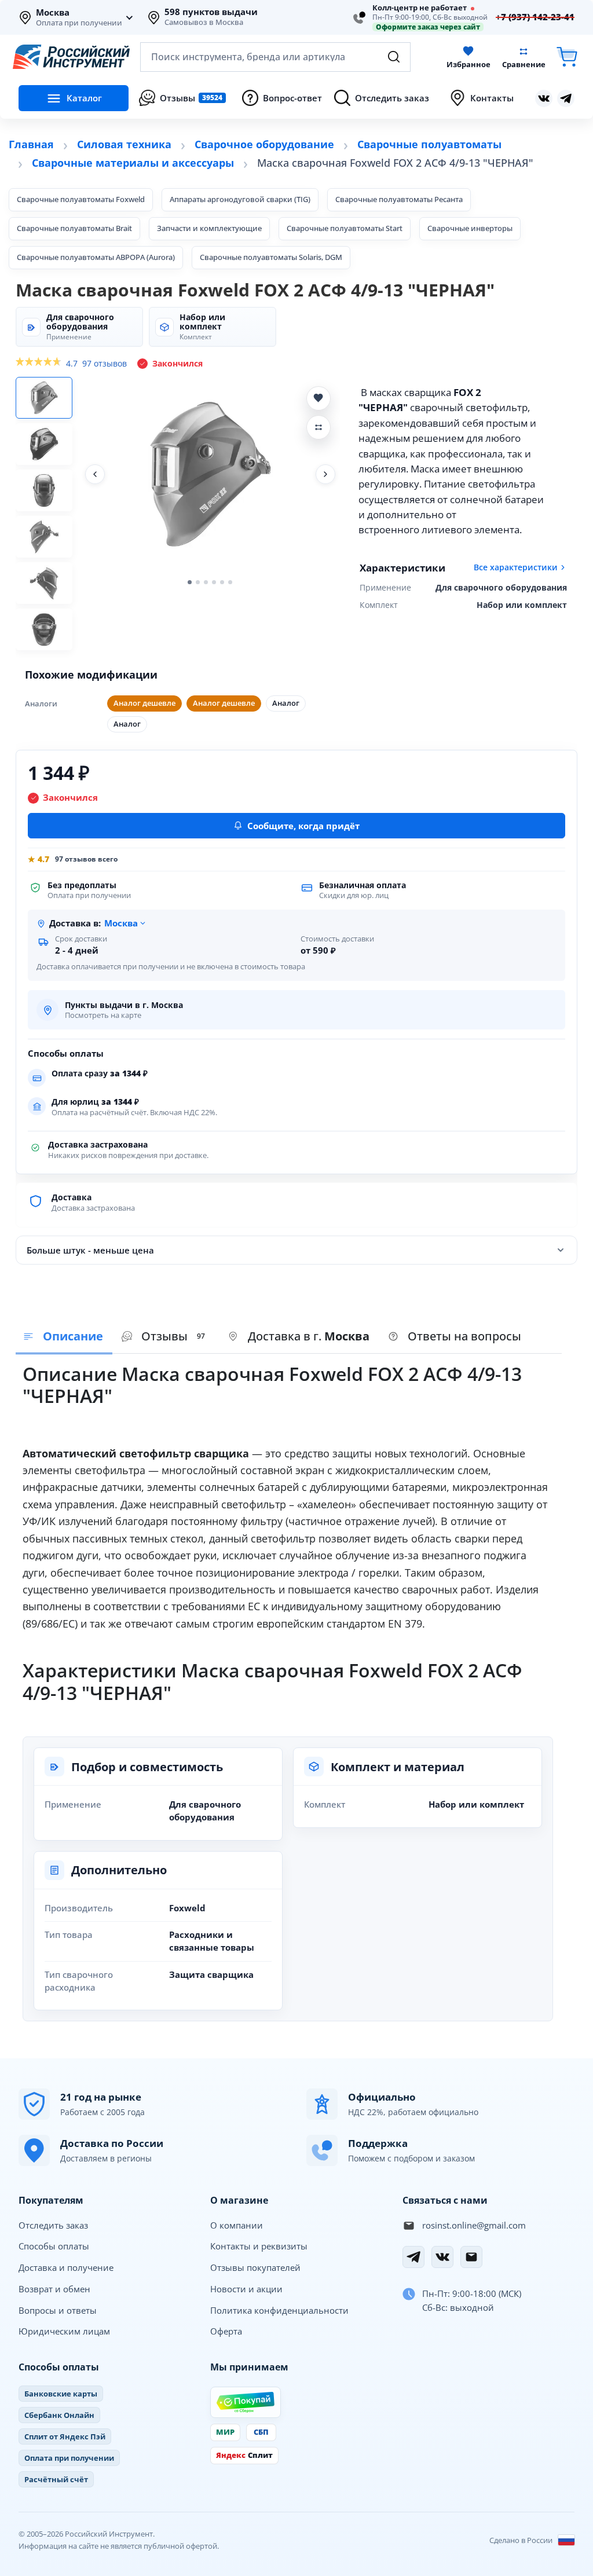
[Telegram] (413, 2257)
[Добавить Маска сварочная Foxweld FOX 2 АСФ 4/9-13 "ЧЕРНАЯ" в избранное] (319, 398)
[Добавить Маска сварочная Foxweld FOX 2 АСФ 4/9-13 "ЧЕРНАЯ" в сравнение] (319, 427)
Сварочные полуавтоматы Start (345, 228)
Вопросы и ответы (58, 2310)
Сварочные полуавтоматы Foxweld (81, 199)
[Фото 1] (44, 398)
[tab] (299, 1337)
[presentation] (166, 1337)
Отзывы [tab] (173, 1336)
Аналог (286, 703)
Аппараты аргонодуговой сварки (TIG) (240, 199)
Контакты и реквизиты (259, 2246)
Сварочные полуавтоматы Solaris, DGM (271, 257)
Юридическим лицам (64, 2331)
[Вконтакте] (544, 98)
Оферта (226, 2331)
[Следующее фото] (325, 474)
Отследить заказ (53, 2225)
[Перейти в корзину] (567, 57)
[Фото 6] (44, 629)
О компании (237, 2225)
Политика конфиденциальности (279, 2310)
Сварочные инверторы (470, 228)
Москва (53, 13)
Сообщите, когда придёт (303, 826)
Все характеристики (516, 567)
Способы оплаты (54, 2246)
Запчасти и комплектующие (209, 228)
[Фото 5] (44, 583)
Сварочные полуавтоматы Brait (74, 228)
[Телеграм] (566, 98)
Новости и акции (246, 2289)
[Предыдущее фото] (95, 474)
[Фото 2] (44, 444)
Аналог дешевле (144, 703)
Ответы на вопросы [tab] (464, 1336)
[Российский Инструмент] (71, 57)
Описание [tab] (73, 1336)
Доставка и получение (66, 2267)
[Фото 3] (44, 490)
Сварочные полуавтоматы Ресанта (399, 199)
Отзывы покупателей (255, 2267)
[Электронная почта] (471, 2257)
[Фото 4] (44, 537)
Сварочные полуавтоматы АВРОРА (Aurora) (96, 257)
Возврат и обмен (54, 2289)
